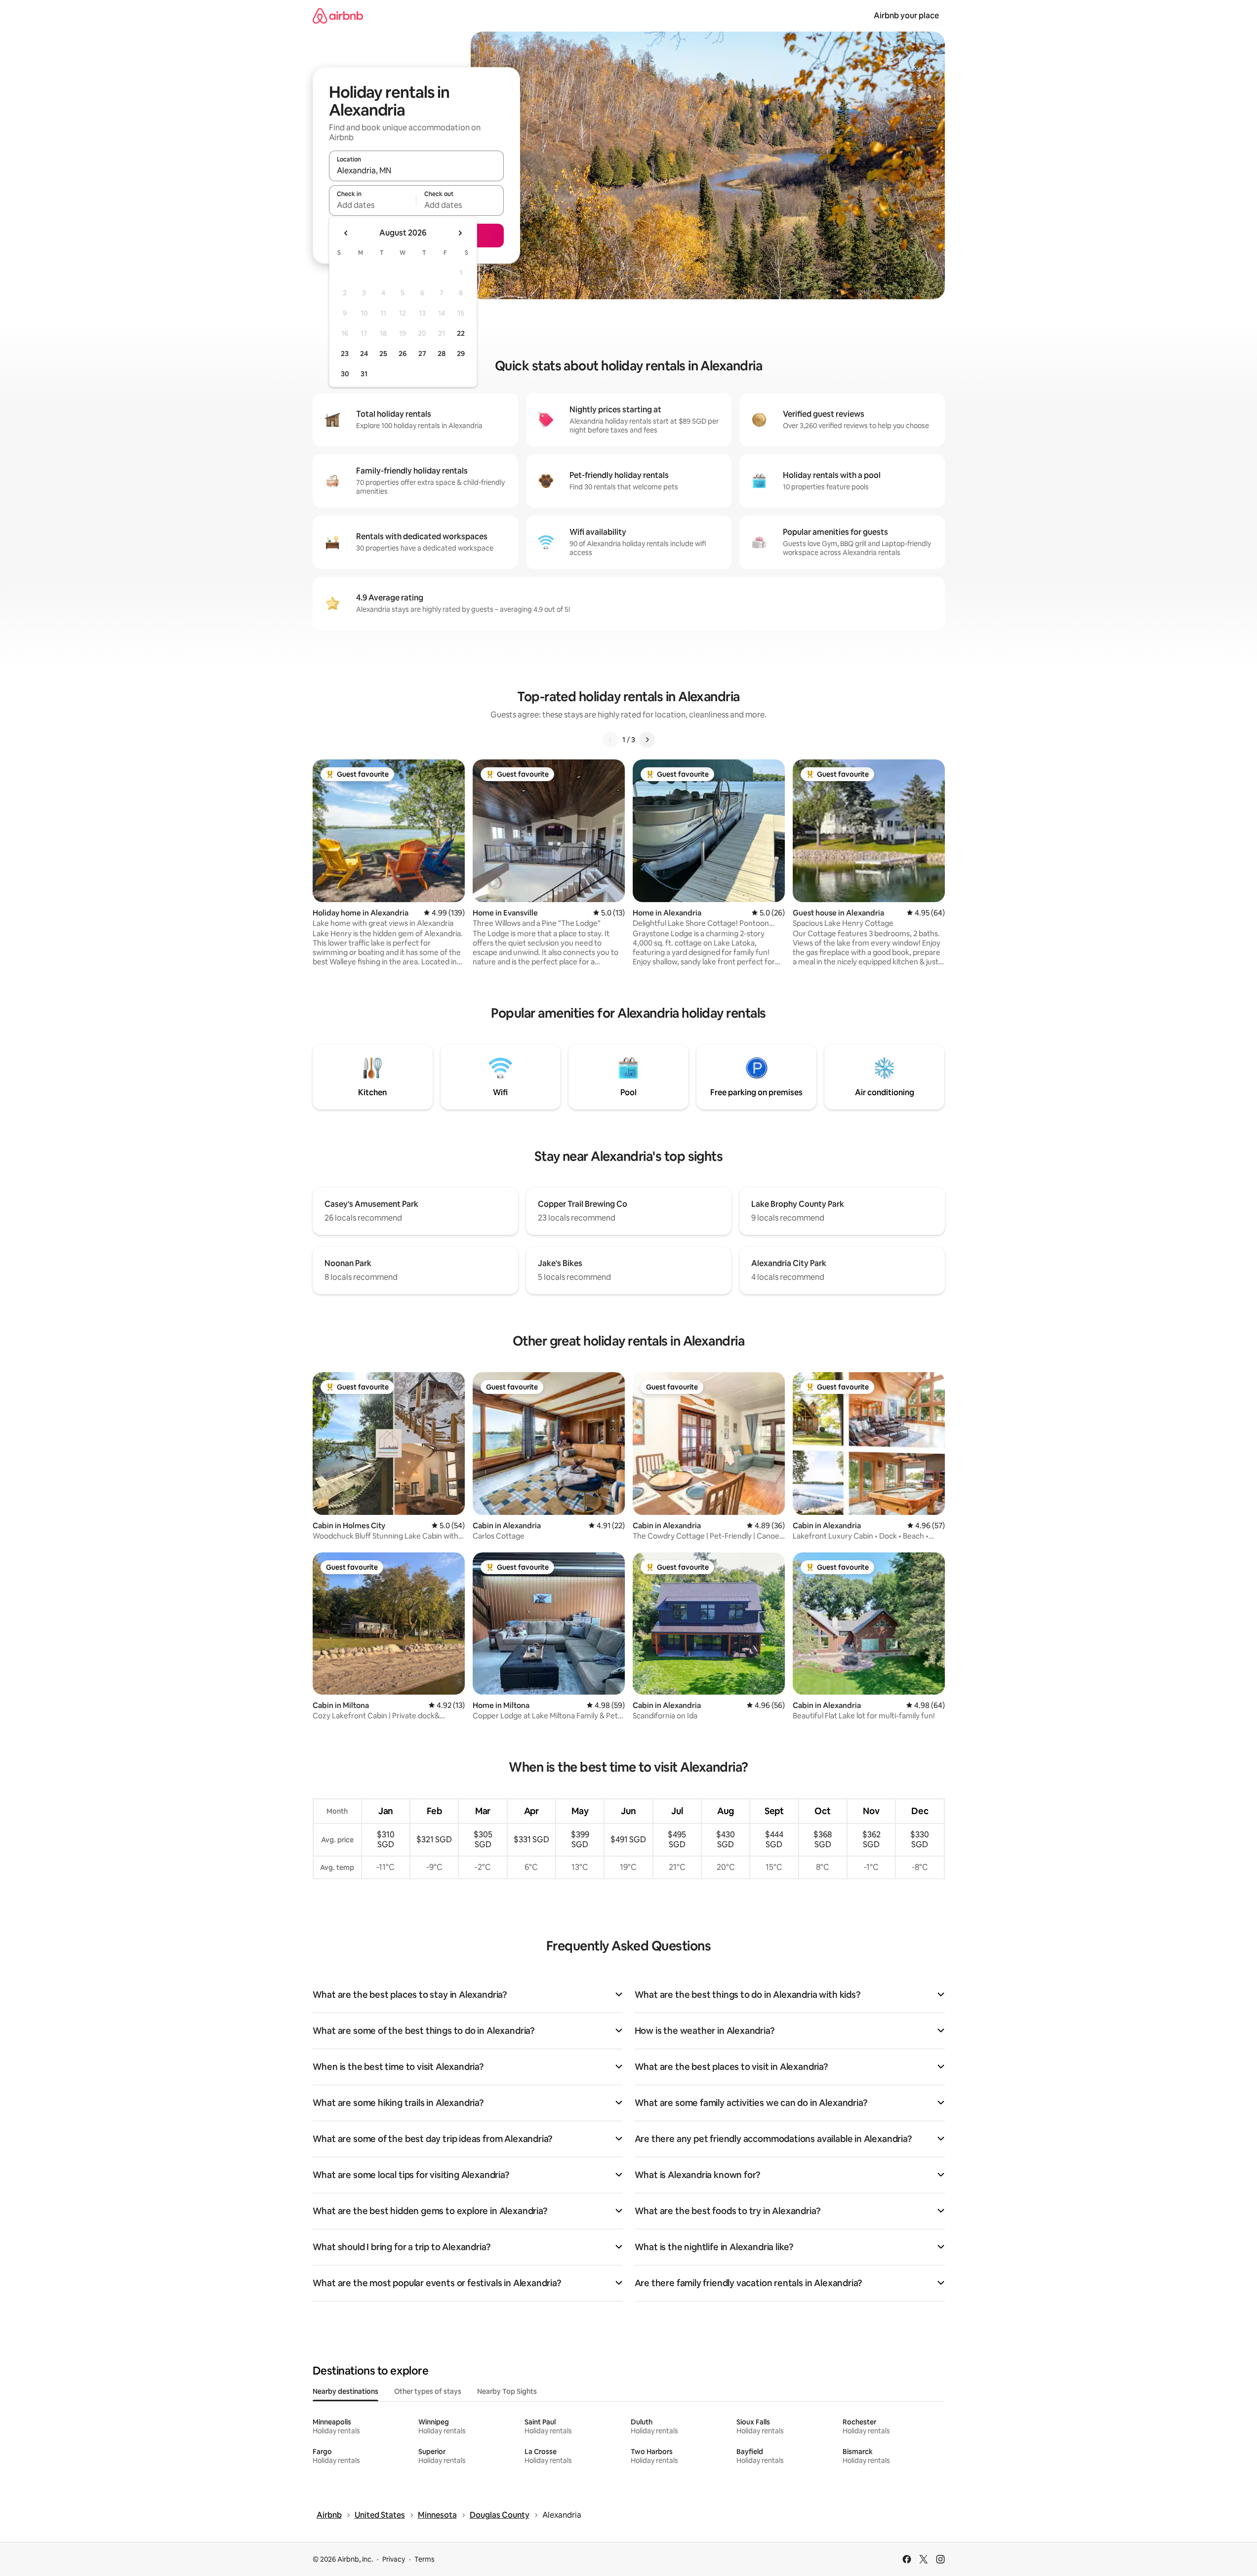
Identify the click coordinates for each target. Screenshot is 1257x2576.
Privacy (394, 2559)
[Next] (647, 740)
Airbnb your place (906, 16)
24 (364, 354)
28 (442, 354)
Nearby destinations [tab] (345, 2391)
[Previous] (610, 740)
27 (422, 354)
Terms (425, 2559)
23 (345, 354)
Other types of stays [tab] (428, 2391)
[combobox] (416, 170)
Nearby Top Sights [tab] (507, 2391)
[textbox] (373, 205)
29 (461, 354)
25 (383, 354)
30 (345, 374)
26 (403, 354)
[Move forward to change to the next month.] (460, 233)
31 (364, 374)
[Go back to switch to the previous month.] (346, 233)
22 (461, 333)
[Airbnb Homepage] (338, 16)
